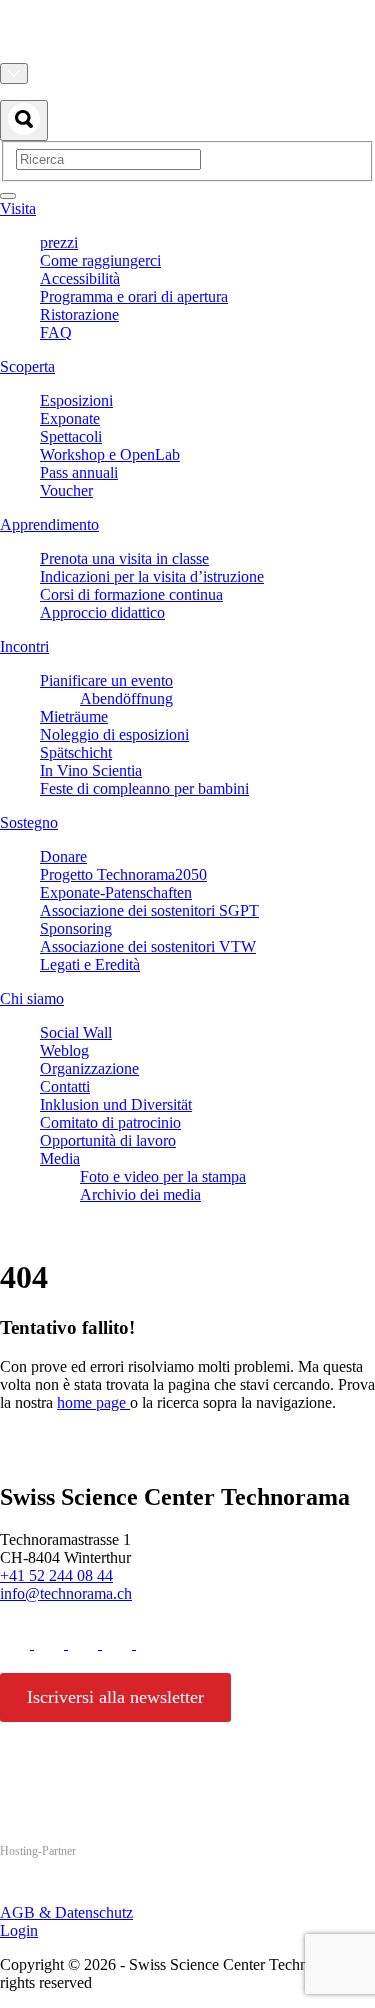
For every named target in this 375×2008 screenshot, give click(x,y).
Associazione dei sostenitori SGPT (149, 910)
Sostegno (29, 822)
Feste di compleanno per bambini (144, 788)
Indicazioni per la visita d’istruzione (152, 576)
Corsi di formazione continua (131, 594)
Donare (63, 856)
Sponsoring (76, 928)
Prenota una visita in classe (124, 558)
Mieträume (74, 716)
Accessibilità (80, 278)
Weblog (64, 1050)
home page (93, 1402)
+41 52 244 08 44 (56, 1575)
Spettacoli (71, 436)
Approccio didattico (102, 612)
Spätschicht (76, 752)
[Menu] (8, 196)
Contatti (65, 1086)
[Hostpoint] (80, 1889)
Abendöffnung (126, 698)
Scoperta (27, 366)
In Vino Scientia (91, 770)
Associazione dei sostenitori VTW (148, 946)
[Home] (187, 53)
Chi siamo (32, 998)
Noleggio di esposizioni (114, 734)
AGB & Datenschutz (66, 1912)
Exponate (70, 418)
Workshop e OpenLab (110, 454)
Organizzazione (89, 1068)
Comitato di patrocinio (110, 1122)
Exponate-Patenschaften (116, 892)
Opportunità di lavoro (108, 1140)
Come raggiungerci (100, 260)
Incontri (24, 646)
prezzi (59, 242)
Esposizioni (76, 400)
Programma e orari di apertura (134, 296)
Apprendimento (49, 524)
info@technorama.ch (66, 1593)
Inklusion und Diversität (116, 1104)
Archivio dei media (140, 1194)
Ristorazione (79, 314)
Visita (18, 208)
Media (60, 1158)
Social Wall (76, 1032)
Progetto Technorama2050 (123, 874)
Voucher (66, 490)
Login (19, 1930)
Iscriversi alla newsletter (115, 1697)
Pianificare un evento (106, 680)
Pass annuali (79, 472)
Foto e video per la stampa (163, 1176)
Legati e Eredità (90, 964)
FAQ (56, 332)
